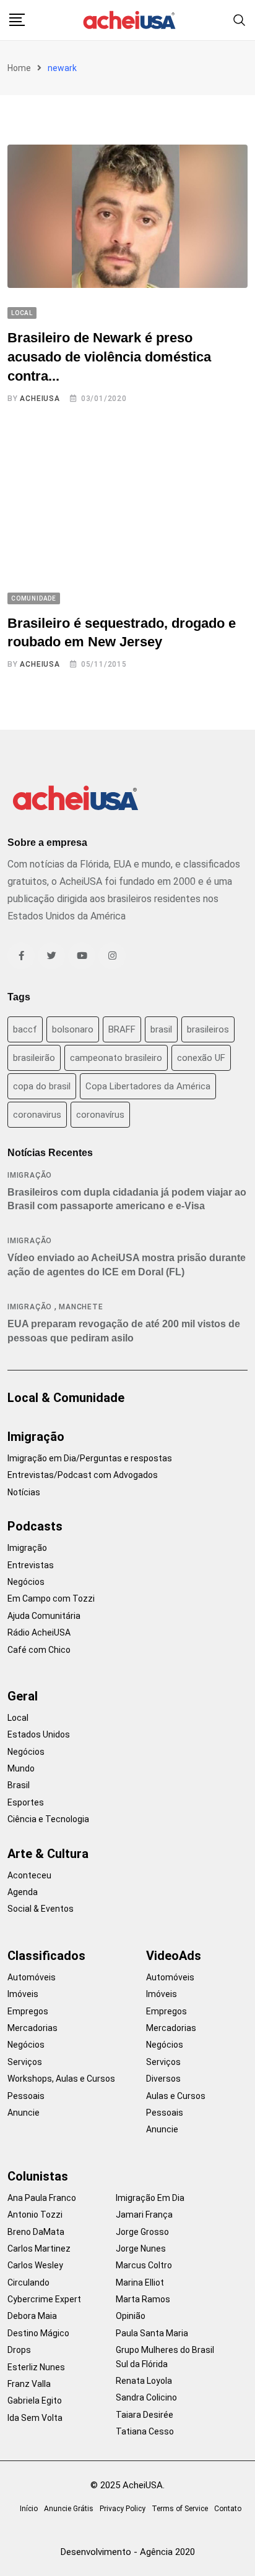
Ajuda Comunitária (44, 1616)
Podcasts (35, 1526)
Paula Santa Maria (152, 2333)
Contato (228, 2509)
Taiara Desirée (145, 2415)
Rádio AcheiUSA (39, 1632)
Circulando (28, 2283)
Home (19, 68)
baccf (25, 1029)
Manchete (81, 1307)
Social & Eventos (41, 1909)
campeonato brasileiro (116, 1058)
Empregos (28, 2011)
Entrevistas (31, 1565)
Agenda (23, 1892)
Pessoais (26, 2096)
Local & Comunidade (66, 1398)
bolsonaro (73, 1029)
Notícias (24, 1492)
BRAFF (122, 1029)
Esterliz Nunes (36, 2367)
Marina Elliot (140, 2283)
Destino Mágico (38, 2333)
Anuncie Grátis (69, 2509)
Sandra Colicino (146, 2397)
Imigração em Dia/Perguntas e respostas (90, 1458)
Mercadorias (32, 2028)
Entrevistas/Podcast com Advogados (83, 1475)
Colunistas (38, 2176)
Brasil (19, 1785)
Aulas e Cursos (176, 2096)
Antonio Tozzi (35, 2215)
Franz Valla (29, 2384)
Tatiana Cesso (145, 2431)
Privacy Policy (123, 2509)
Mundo (21, 1768)
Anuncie (24, 2113)
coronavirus (37, 1115)
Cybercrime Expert (44, 2299)
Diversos (163, 2079)
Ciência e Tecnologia (48, 1819)
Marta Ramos (143, 2299)
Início (29, 2509)
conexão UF (201, 1058)
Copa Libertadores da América (148, 1086)
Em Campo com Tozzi (51, 1598)
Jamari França (144, 2215)
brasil (161, 1029)
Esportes (26, 1802)
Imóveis (23, 1994)
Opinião (131, 2316)
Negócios (26, 1582)
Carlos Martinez (39, 2249)
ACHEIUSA (40, 399)
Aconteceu (29, 1875)
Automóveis (32, 1977)
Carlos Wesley (35, 2265)
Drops (19, 2350)
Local (18, 1718)
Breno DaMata (36, 2232)
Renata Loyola (144, 2381)
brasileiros (208, 1029)
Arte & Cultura (48, 1854)
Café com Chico (39, 1650)
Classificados (46, 1956)
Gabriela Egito (35, 2401)
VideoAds (174, 1956)
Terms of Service (180, 2509)
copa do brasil (42, 1086)
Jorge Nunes (141, 2249)
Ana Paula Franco (42, 2198)
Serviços (25, 2062)
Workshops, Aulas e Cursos (61, 2079)
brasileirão (34, 1058)
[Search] (240, 19)
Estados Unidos (39, 1734)
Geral (23, 1696)
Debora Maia (32, 2316)
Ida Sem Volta (35, 2418)
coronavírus (100, 1115)
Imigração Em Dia (150, 2198)
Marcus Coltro (144, 2265)
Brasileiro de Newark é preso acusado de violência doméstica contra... (109, 357)
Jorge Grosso (142, 2232)
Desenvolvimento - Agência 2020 (128, 2552)
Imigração (30, 1175)
